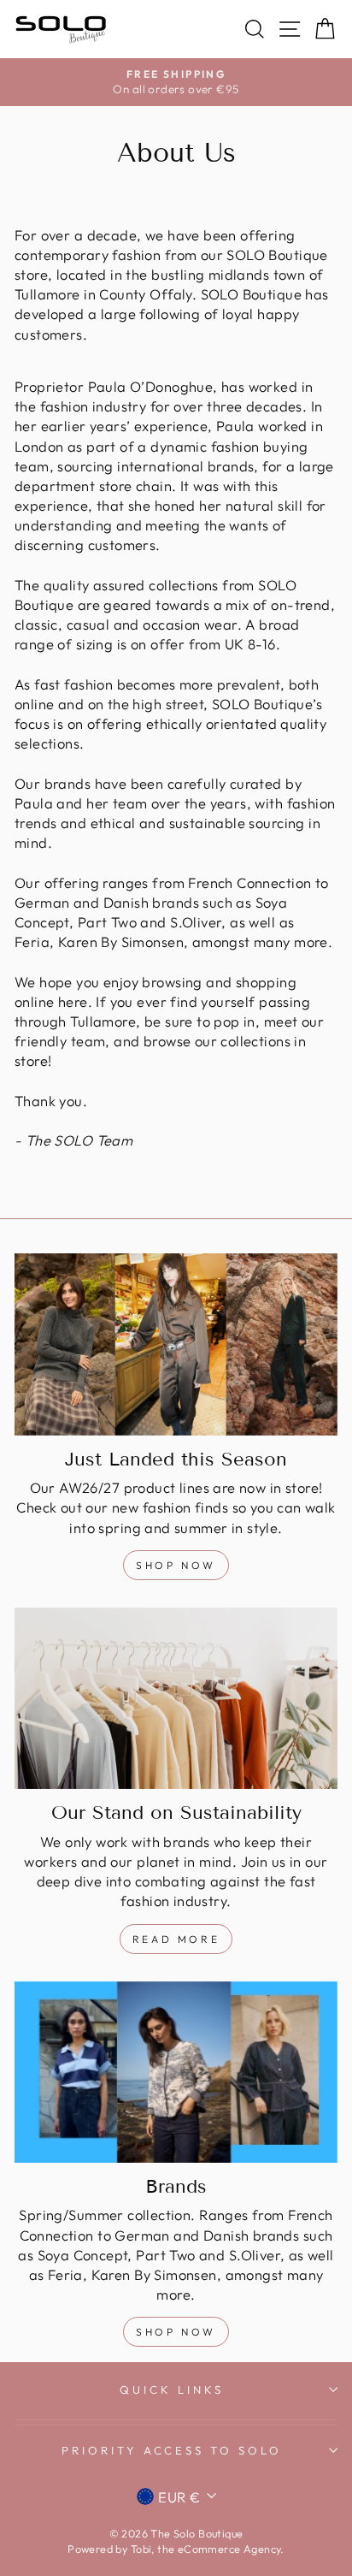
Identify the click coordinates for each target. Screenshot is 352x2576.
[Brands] (176, 2073)
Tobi (141, 2549)
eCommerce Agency (229, 2549)
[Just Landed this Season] (176, 1344)
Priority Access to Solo (172, 2450)
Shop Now (176, 1565)
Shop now (176, 2332)
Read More (176, 1939)
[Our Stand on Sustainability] (176, 1699)
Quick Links (172, 2389)
